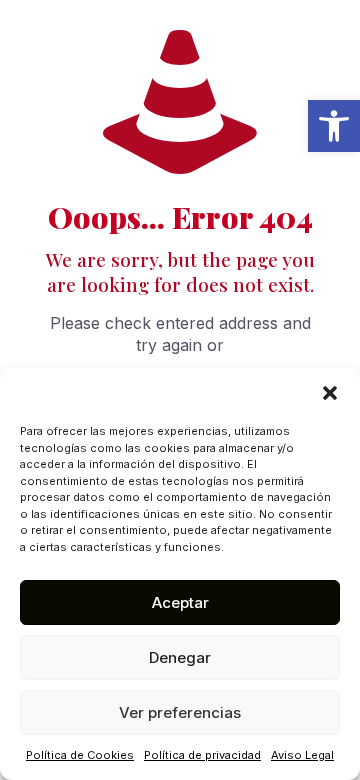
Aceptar (180, 602)
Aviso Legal (302, 755)
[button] (334, 126)
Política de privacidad (202, 755)
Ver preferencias (180, 712)
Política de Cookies (80, 755)
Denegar (180, 657)
